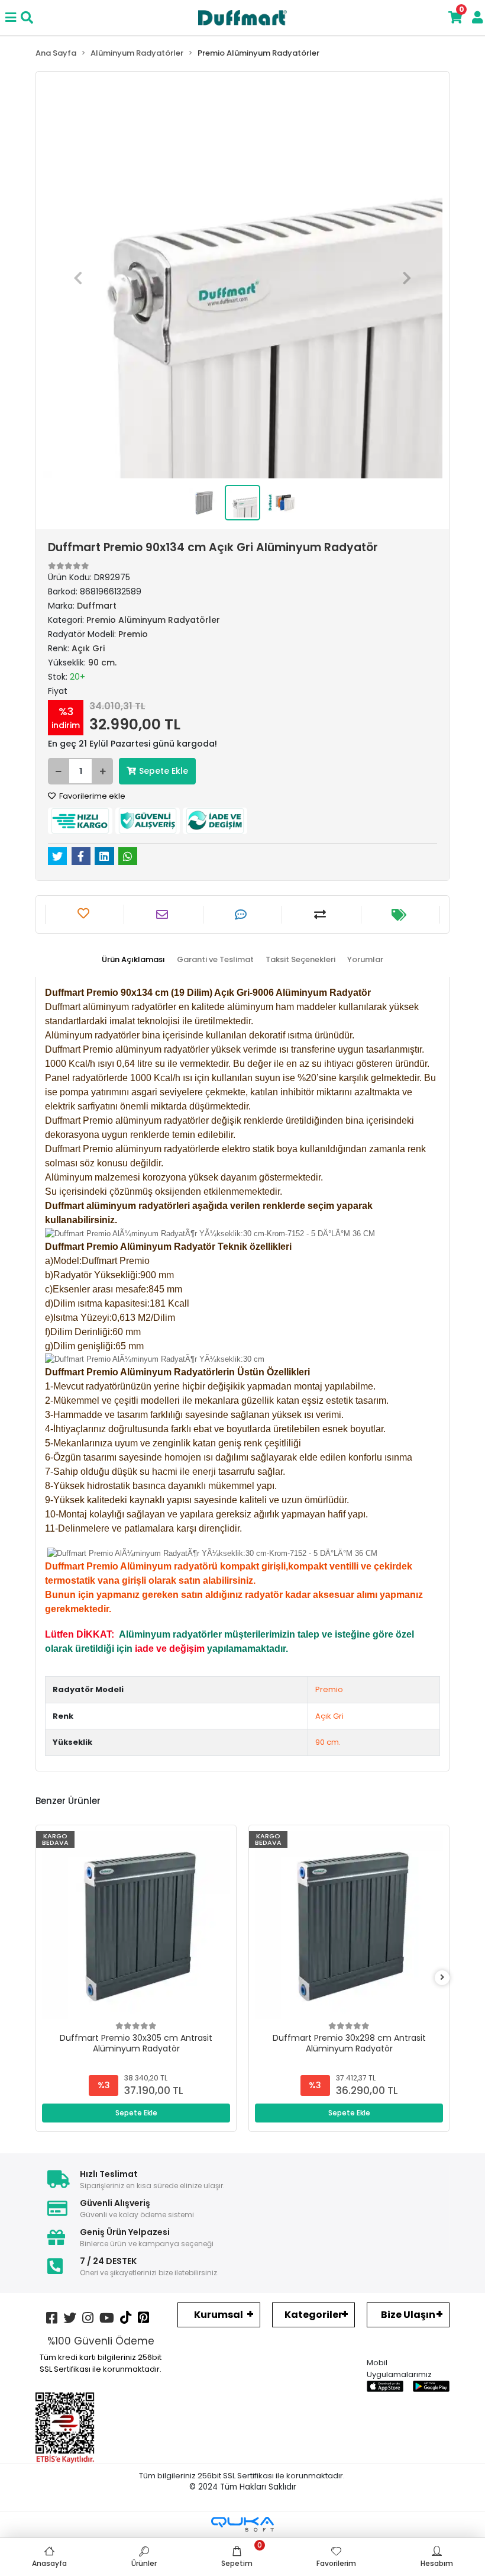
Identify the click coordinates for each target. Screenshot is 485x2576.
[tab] (133, 960)
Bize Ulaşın (408, 2315)
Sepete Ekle (164, 771)
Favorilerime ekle (91, 796)
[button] (78, 278)
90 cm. (328, 1742)
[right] (442, 1978)
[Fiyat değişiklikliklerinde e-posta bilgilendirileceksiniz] (400, 915)
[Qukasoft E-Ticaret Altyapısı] (242, 2524)
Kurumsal (219, 2315)
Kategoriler (313, 2315)
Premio (329, 1689)
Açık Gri (329, 1716)
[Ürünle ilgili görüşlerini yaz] (242, 915)
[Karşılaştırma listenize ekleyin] (321, 915)
